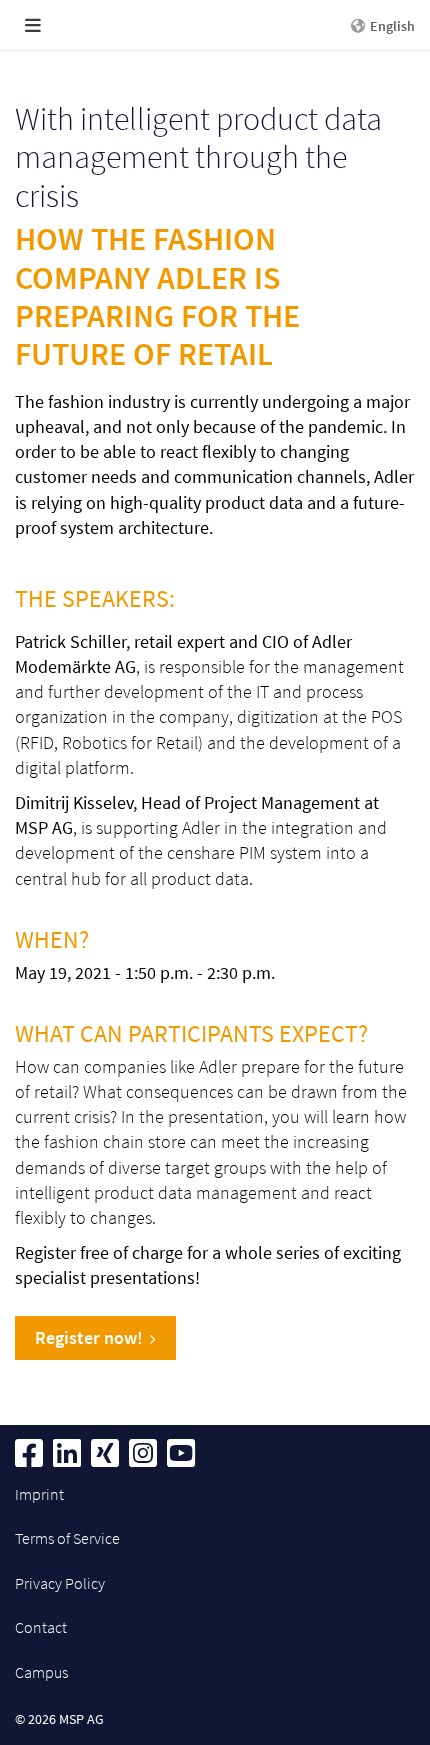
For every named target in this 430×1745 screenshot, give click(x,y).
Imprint (39, 1494)
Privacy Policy (60, 1583)
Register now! (89, 1337)
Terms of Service (67, 1538)
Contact (41, 1627)
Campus (41, 1672)
